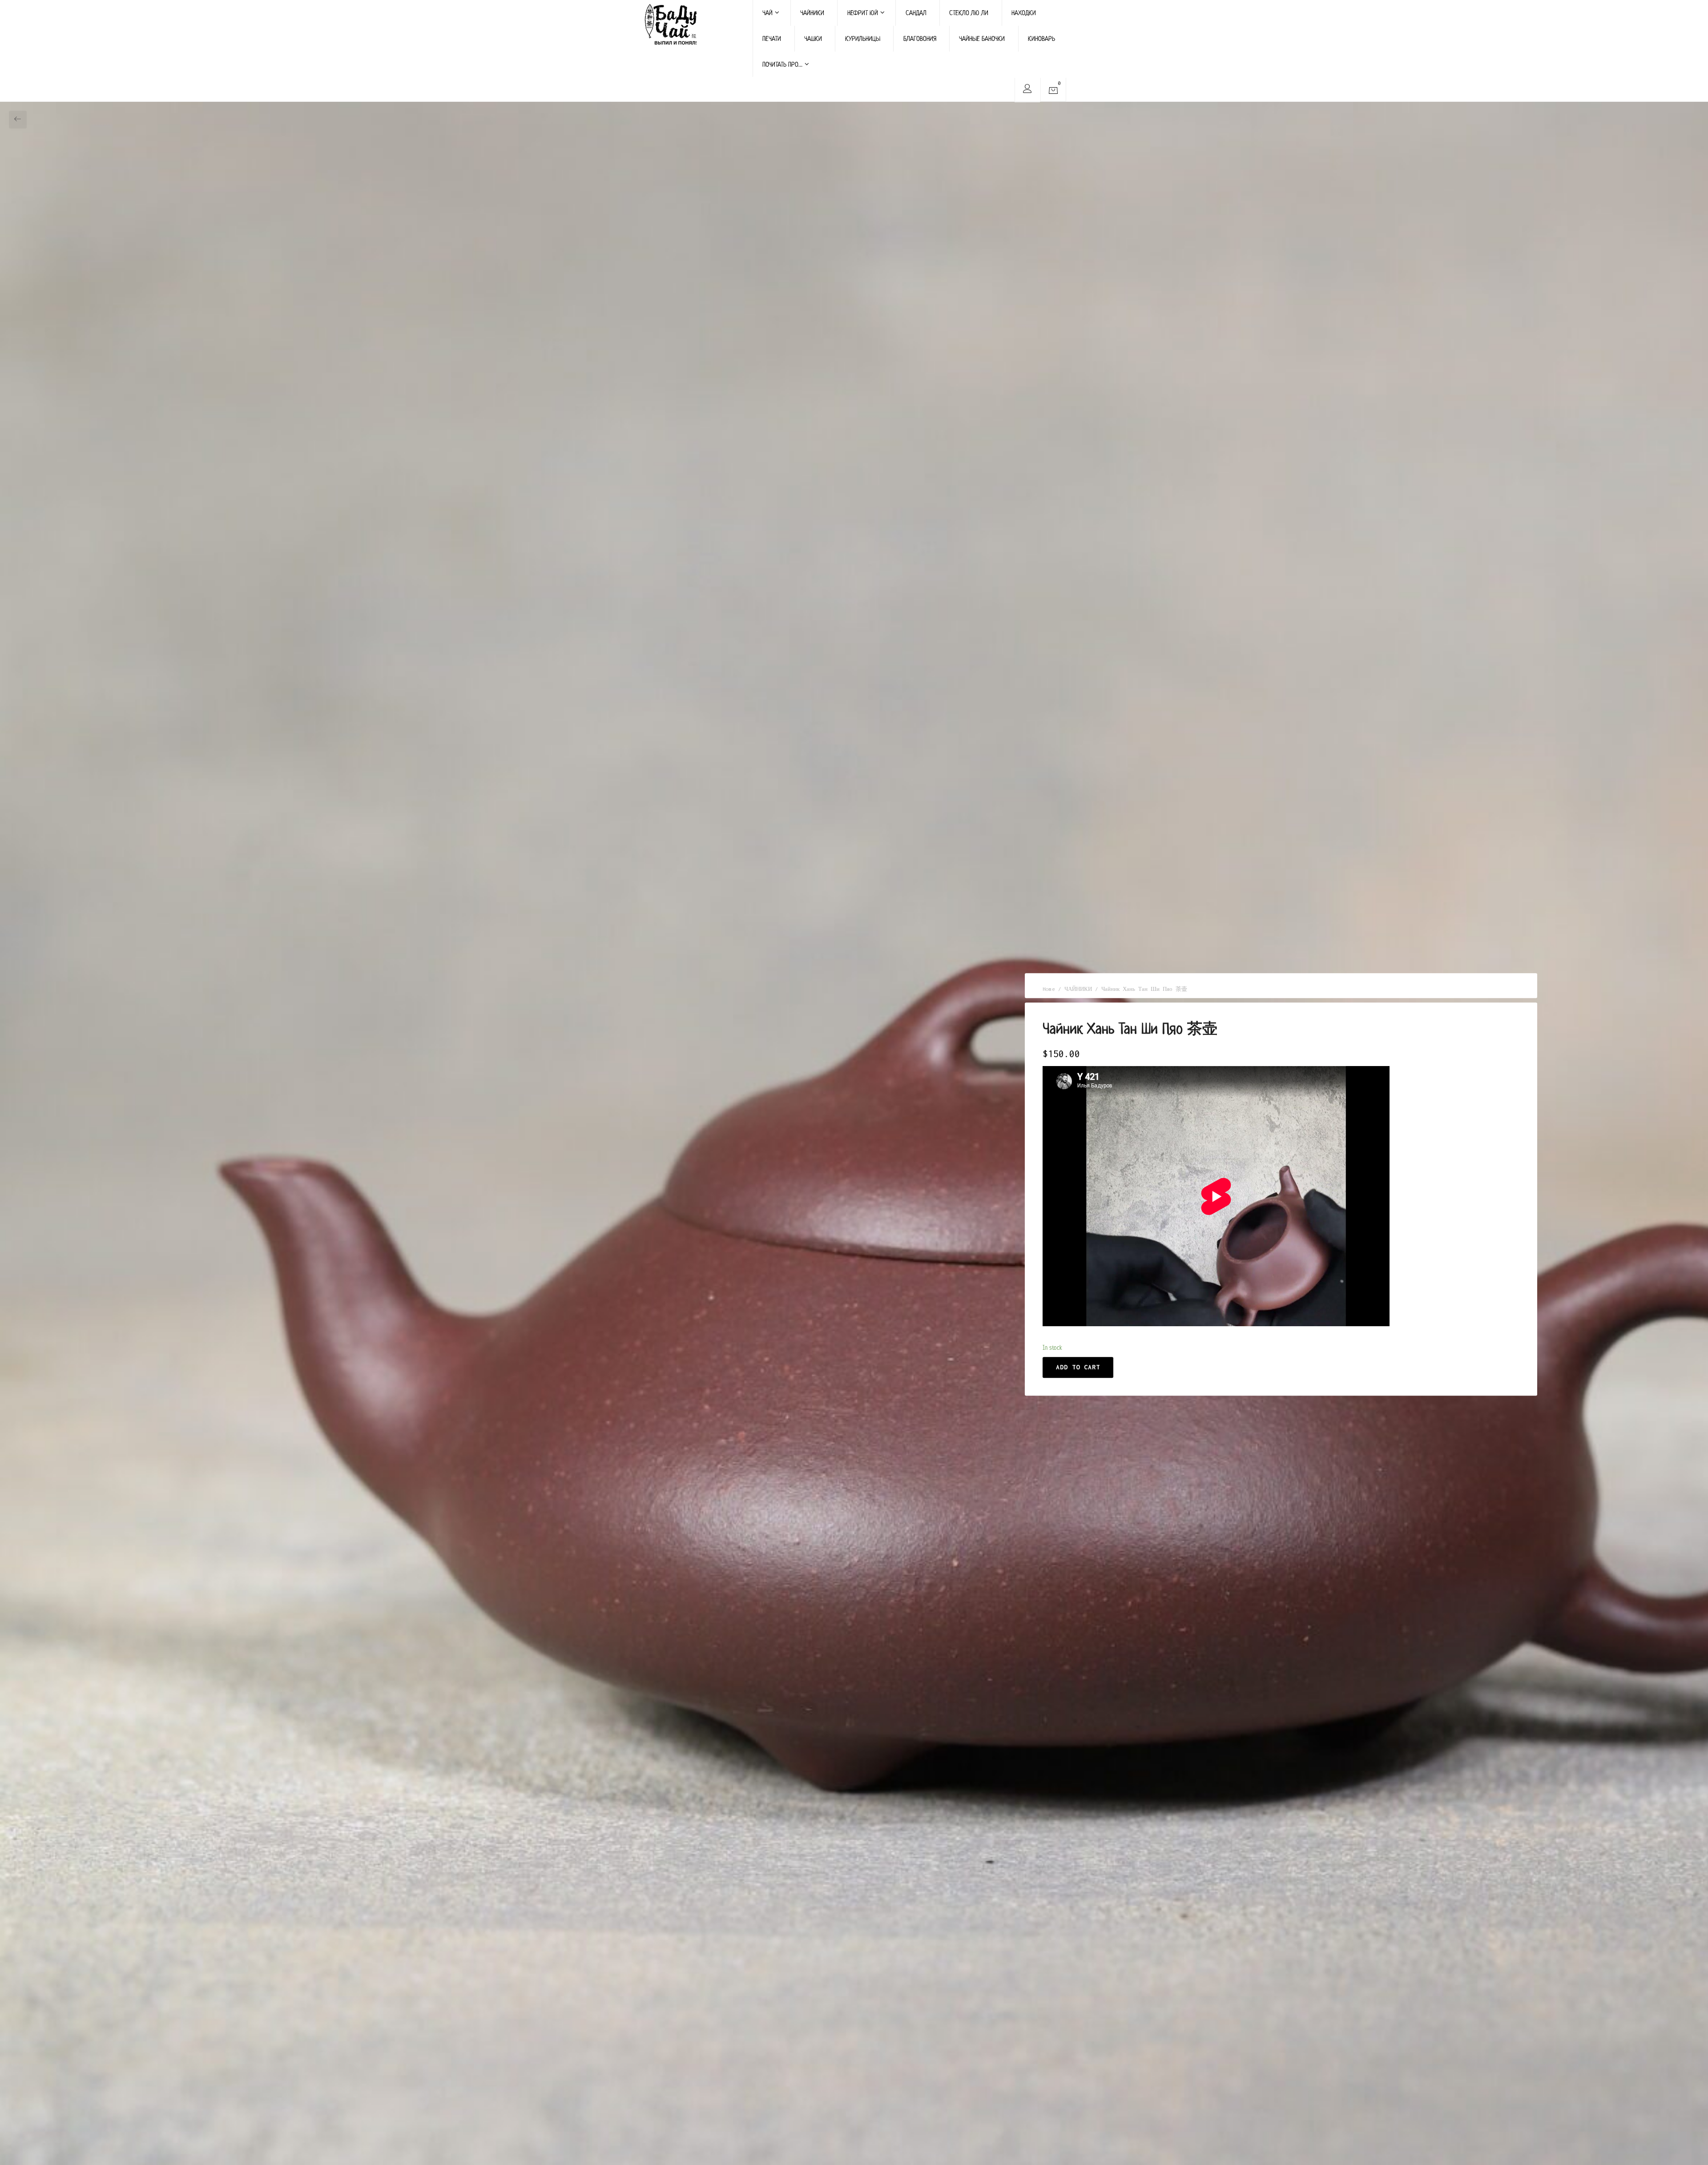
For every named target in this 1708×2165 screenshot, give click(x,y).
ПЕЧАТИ (772, 38)
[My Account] (1027, 90)
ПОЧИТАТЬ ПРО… (782, 64)
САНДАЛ (916, 13)
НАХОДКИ (1024, 13)
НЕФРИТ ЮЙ (863, 13)
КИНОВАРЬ (1041, 38)
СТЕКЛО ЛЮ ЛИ (969, 13)
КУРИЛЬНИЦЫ (863, 38)
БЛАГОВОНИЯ (920, 38)
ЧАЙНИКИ (812, 13)
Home (1049, 989)
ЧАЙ (767, 13)
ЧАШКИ (813, 38)
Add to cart (1078, 1367)
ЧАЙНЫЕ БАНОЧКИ (982, 38)
